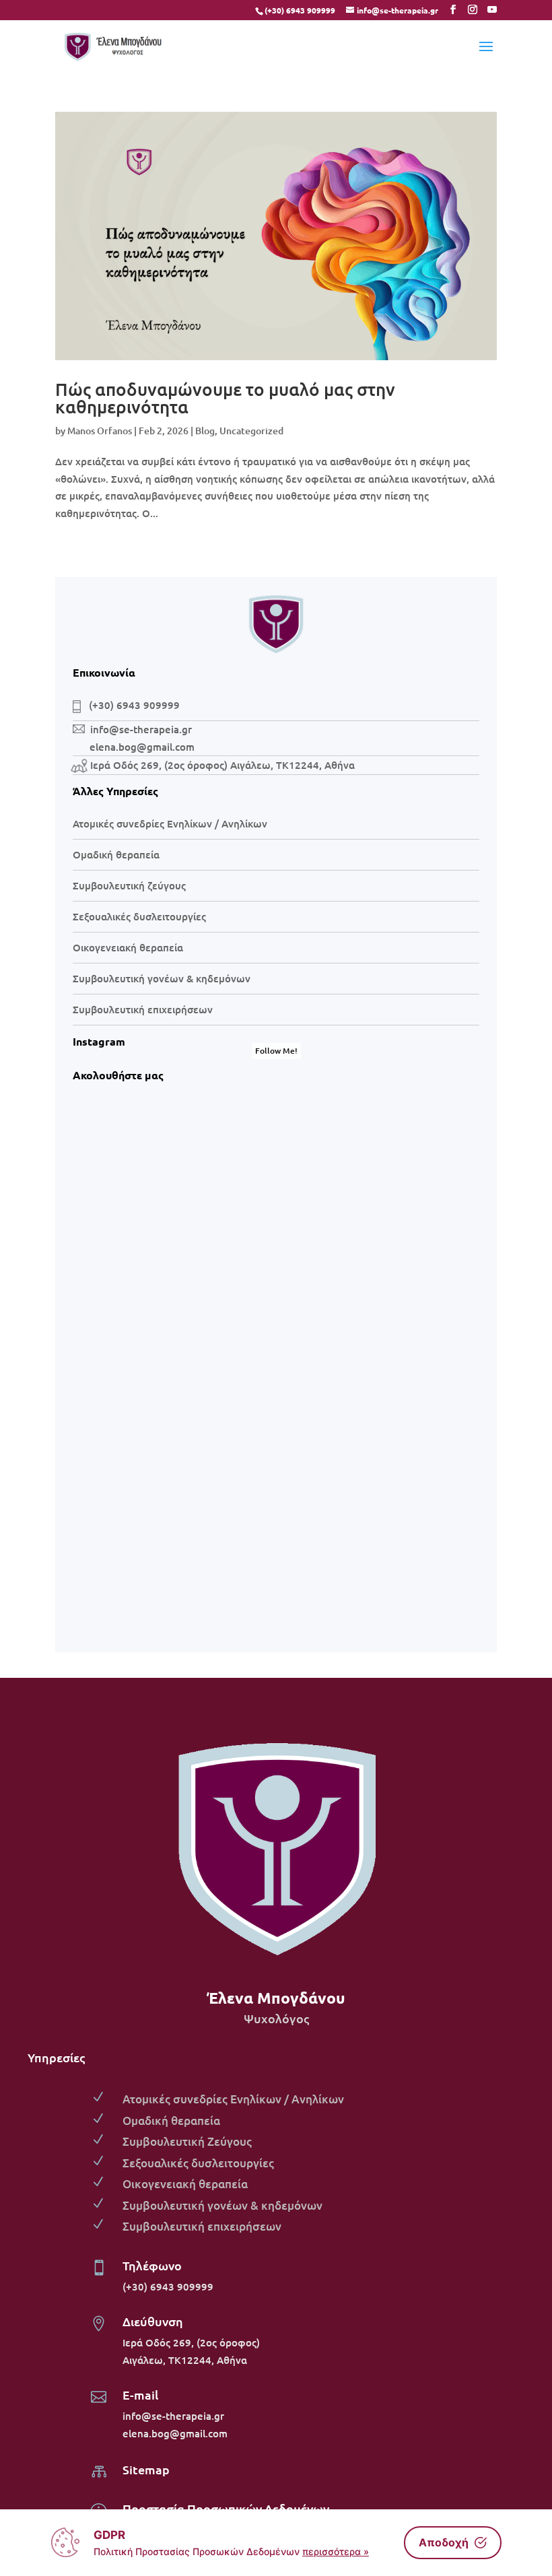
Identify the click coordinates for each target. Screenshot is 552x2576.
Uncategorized (251, 431)
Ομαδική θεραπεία (116, 854)
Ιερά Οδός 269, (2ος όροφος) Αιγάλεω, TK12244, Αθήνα (222, 765)
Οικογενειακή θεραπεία (128, 947)
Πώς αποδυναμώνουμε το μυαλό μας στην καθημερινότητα (225, 398)
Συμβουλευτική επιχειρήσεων (143, 1009)
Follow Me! (276, 1051)
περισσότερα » (336, 2551)
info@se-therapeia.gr (141, 729)
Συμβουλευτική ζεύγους (129, 885)
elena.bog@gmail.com (175, 2433)
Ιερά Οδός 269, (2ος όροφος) (191, 2342)
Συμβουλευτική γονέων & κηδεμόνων (162, 978)
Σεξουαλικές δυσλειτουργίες (139, 916)
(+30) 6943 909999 (300, 10)
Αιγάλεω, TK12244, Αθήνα (185, 2360)
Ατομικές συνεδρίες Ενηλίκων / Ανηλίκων (170, 823)
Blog (205, 431)
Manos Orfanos (100, 431)
